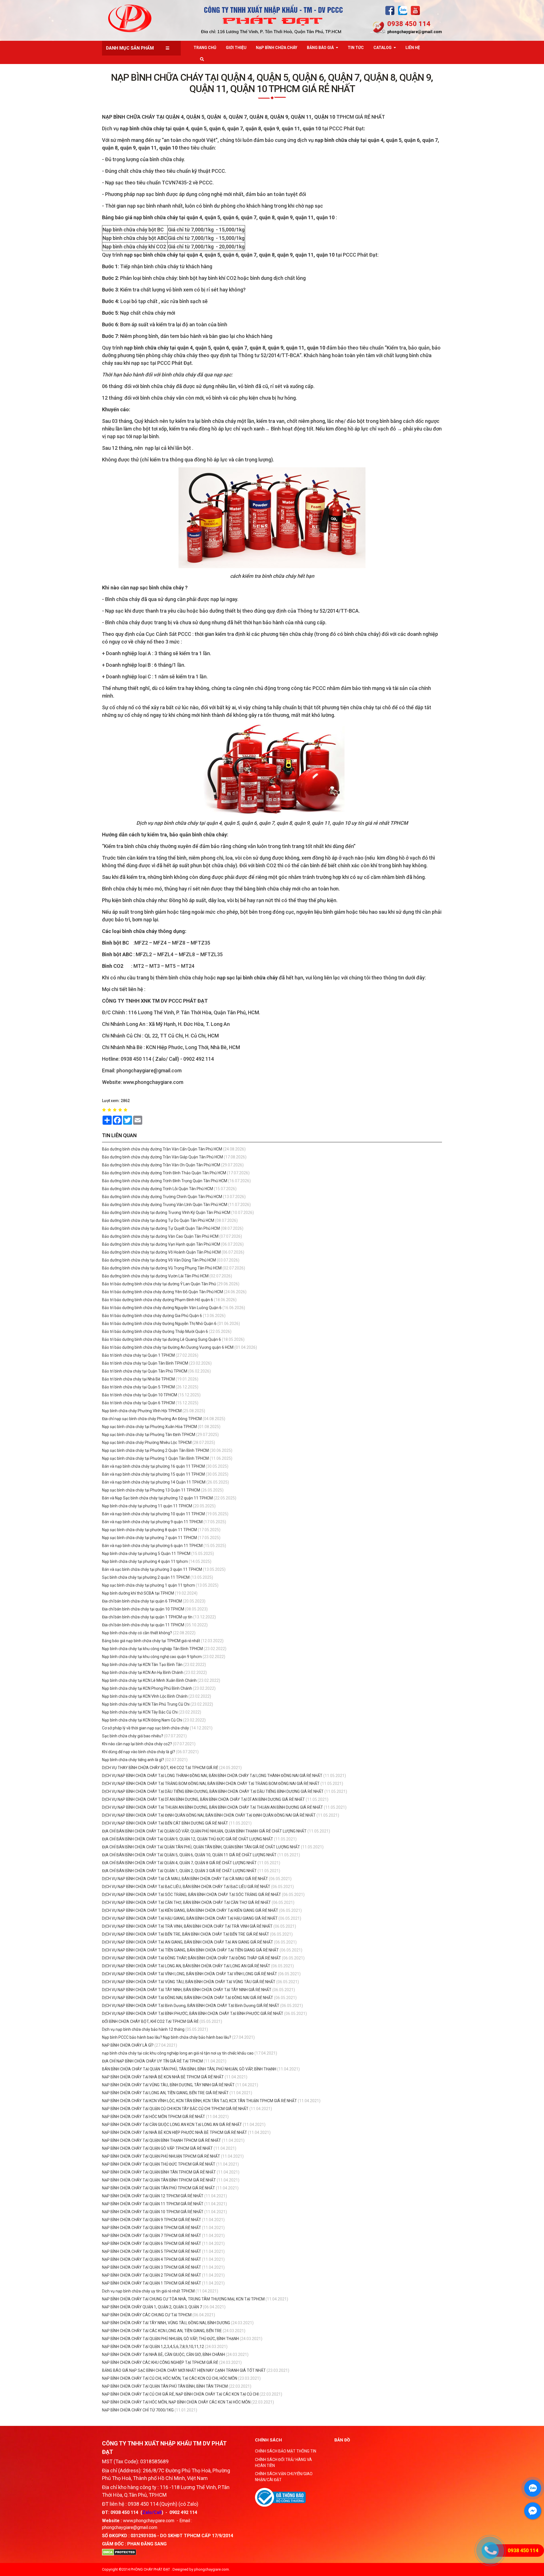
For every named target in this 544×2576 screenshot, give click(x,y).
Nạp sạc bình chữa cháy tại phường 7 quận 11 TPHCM (149, 1538)
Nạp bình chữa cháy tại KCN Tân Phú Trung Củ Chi (146, 1704)
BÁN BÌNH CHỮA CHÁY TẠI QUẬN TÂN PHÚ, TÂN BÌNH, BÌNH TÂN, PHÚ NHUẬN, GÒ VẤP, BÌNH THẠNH (189, 2069)
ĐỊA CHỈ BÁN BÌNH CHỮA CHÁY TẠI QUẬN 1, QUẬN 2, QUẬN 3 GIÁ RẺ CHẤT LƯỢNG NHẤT (179, 1871)
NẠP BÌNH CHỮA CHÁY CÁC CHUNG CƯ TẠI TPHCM (147, 2315)
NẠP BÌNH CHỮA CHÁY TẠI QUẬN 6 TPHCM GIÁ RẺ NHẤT (152, 2243)
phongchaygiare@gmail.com (415, 32)
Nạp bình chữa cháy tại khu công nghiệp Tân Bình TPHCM (152, 1649)
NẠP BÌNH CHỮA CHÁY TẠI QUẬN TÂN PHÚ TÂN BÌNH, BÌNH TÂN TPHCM (165, 2386)
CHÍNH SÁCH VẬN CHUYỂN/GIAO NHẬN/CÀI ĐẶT (284, 2477)
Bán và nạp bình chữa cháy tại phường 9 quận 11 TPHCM (152, 1522)
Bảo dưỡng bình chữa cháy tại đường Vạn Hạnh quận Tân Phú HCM (161, 1244)
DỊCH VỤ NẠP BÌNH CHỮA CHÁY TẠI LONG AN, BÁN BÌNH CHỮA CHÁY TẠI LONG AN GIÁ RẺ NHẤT (186, 1966)
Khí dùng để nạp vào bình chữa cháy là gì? (139, 1752)
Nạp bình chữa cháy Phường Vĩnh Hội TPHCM (142, 1411)
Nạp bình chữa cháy (277, 48)
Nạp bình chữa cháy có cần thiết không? (137, 1633)
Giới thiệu (236, 48)
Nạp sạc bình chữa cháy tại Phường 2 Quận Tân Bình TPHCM (155, 1450)
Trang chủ (205, 48)
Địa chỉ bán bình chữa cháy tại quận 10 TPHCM (143, 1609)
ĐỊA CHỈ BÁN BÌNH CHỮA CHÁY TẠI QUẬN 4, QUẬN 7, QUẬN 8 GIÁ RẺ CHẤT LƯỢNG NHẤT (179, 1863)
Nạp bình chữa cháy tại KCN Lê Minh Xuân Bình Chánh (149, 1680)
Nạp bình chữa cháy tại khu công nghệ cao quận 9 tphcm (152, 1657)
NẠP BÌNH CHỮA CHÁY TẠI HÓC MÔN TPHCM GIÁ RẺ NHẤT (154, 2117)
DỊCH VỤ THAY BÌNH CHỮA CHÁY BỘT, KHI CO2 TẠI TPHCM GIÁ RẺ (160, 1768)
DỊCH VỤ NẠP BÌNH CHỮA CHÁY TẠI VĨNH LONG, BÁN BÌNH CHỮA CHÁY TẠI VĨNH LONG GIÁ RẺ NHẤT (190, 1974)
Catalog (382, 48)
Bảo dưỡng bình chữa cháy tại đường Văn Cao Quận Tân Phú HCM (160, 1236)
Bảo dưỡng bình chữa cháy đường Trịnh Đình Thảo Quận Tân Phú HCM (164, 1173)
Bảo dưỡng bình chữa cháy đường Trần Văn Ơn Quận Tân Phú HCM (161, 1165)
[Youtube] (415, 10)
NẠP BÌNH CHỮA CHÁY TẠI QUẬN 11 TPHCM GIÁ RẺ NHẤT (153, 2204)
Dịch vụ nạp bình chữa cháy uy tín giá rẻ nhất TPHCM (148, 2291)
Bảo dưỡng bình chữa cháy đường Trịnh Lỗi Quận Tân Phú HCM (158, 1189)
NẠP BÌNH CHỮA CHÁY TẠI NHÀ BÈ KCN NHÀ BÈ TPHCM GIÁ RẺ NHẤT (163, 2077)
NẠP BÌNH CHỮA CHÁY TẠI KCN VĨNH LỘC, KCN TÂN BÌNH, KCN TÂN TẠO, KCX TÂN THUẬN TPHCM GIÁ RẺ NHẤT (200, 2101)
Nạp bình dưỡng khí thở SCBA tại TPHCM (138, 1593)
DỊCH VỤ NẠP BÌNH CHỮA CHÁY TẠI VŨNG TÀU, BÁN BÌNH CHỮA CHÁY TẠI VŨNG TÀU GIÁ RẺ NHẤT (189, 1982)
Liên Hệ (413, 48)
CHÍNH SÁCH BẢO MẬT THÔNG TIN (286, 2451)
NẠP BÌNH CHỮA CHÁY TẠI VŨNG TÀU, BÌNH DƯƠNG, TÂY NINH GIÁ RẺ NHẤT (169, 2085)
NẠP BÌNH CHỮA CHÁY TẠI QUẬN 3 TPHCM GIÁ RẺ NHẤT (152, 2267)
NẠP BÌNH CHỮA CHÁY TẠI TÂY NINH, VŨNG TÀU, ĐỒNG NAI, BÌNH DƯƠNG (166, 2323)
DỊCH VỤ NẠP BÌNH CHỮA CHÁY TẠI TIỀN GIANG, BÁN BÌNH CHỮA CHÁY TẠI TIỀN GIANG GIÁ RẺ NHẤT (190, 1950)
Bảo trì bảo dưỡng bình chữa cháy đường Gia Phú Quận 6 (152, 1316)
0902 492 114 (183, 2512)
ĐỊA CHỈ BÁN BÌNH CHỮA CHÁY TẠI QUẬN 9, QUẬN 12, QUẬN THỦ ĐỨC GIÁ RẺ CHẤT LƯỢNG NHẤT (188, 1839)
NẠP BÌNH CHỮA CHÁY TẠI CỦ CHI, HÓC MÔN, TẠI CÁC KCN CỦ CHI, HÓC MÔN (170, 2378)
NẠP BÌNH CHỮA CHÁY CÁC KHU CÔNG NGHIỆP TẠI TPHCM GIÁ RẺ (160, 2362)
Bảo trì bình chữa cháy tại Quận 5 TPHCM (138, 1387)
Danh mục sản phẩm (130, 48)
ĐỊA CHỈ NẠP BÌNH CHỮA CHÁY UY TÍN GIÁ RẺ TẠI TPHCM (152, 2061)
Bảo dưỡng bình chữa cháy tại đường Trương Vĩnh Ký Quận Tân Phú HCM (166, 1213)
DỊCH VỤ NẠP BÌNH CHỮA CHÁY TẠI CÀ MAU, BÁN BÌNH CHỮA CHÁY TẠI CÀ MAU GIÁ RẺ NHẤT (185, 1879)
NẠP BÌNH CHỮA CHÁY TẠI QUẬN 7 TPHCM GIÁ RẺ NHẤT (152, 2236)
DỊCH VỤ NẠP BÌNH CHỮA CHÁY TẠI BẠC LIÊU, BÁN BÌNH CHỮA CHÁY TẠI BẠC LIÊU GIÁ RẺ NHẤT (186, 1887)
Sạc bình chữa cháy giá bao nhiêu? (133, 1736)
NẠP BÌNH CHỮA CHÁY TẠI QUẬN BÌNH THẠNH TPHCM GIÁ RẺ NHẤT (162, 2140)
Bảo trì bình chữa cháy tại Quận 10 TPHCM (140, 1395)
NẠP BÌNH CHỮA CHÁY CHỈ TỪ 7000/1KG (138, 2410)
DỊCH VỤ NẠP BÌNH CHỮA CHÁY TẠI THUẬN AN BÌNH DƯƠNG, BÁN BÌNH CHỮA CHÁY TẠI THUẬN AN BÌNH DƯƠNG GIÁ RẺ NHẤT (212, 1807)
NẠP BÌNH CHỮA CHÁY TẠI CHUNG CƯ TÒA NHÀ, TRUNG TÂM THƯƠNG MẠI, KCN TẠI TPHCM (183, 2299)
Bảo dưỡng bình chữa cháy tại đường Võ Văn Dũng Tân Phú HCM (159, 1260)
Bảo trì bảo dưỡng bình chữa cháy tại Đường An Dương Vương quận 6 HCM (168, 1347)
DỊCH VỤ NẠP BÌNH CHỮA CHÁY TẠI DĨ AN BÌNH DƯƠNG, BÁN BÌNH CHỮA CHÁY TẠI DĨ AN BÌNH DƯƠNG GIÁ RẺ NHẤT (203, 1799)
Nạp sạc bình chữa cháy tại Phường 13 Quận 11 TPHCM (151, 1490)
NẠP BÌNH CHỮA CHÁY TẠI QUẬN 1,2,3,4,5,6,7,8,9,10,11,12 (153, 2347)
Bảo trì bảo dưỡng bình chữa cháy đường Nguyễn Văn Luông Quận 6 (162, 1308)
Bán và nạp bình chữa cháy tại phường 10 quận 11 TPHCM (153, 1514)
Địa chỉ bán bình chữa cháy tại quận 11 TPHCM (143, 1625)
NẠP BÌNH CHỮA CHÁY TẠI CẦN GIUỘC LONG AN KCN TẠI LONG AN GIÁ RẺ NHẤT (172, 2125)
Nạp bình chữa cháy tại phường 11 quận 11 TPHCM (147, 1506)
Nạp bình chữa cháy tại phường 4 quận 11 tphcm (145, 1561)
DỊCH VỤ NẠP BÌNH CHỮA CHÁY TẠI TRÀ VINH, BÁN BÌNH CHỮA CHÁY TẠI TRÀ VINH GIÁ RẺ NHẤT (187, 1926)
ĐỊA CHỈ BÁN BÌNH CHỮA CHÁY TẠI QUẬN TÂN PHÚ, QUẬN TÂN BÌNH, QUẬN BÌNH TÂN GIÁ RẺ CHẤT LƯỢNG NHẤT (201, 1847)
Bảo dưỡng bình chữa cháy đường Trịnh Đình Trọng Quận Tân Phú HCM (165, 1181)
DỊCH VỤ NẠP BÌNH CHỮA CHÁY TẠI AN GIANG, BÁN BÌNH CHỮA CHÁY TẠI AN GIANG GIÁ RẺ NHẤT (188, 1942)
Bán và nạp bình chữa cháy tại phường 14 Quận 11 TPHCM (154, 1482)
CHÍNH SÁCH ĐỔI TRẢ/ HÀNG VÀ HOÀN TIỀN (283, 2463)
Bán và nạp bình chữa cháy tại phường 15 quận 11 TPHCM (153, 1474)
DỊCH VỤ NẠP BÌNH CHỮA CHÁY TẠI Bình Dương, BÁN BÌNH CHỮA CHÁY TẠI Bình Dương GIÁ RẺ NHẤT (191, 2006)
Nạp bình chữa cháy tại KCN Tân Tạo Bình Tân (142, 1665)
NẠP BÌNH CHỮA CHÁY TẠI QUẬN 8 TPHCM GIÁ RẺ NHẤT (152, 2228)
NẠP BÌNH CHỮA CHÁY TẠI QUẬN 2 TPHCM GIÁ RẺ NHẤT (152, 2275)
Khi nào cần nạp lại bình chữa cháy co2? (137, 1744)
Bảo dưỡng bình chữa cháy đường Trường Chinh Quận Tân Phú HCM (162, 1197)
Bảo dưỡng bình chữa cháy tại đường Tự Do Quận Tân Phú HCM (158, 1220)
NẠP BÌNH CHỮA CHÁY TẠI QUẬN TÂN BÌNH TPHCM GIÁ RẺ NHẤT (159, 2180)
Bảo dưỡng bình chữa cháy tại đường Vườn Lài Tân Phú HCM (155, 1276)
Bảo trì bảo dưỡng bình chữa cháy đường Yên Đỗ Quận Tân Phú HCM (162, 1292)
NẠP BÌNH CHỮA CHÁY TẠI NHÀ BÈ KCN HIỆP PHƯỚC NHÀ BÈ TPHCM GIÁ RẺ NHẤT (175, 2132)
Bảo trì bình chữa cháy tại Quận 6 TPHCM (138, 1403)
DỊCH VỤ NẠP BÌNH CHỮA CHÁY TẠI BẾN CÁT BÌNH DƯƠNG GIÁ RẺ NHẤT (165, 1823)
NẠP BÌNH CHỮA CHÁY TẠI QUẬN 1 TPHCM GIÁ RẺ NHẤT (152, 2283)
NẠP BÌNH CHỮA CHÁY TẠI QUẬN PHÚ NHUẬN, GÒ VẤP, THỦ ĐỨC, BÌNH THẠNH (170, 2339)
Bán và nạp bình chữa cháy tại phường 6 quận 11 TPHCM (152, 1546)
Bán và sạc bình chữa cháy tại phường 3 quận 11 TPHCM (152, 1569)
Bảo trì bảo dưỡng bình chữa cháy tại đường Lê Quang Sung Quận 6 (161, 1339)
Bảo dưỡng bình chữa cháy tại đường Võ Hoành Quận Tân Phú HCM (161, 1252)
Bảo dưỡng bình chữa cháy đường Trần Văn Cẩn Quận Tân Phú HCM (162, 1149)
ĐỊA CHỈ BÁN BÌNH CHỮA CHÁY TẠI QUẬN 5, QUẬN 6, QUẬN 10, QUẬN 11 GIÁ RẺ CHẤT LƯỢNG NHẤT (189, 1855)
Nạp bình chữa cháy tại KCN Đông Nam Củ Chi (142, 1720)
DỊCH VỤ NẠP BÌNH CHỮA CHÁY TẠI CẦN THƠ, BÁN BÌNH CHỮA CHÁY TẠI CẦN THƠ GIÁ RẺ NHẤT (186, 1902)
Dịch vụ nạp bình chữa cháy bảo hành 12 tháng (143, 2029)
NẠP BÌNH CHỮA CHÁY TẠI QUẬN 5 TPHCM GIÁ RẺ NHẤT (152, 2251)
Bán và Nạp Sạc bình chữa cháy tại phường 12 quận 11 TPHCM (157, 1498)
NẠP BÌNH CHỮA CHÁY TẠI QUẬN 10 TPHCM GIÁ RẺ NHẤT (153, 2212)
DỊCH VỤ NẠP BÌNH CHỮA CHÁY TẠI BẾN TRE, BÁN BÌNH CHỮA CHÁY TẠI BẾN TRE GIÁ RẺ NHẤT (186, 1934)
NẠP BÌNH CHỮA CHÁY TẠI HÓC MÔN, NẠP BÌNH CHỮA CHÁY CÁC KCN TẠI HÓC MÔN (176, 2402)
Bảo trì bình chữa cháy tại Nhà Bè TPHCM (138, 1379)
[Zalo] (403, 10)
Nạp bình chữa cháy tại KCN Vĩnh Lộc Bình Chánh (145, 1696)
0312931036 (143, 2536)
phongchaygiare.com (212, 2569)
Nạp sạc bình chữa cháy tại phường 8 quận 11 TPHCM (149, 1530)
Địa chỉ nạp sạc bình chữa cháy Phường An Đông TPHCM (152, 1419)
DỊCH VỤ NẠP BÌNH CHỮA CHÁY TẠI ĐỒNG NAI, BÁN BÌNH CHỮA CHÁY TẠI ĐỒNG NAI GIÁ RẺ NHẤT (188, 1998)
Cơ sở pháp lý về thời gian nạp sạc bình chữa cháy (145, 1728)
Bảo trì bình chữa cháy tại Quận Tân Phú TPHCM (145, 1371)
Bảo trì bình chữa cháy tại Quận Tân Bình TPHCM (145, 1363)
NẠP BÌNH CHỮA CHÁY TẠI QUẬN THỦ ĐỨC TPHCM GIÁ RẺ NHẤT (159, 2164)
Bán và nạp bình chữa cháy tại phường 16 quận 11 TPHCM (153, 1466)
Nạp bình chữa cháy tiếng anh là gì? (133, 1760)
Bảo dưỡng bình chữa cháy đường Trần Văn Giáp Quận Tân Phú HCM (162, 1157)
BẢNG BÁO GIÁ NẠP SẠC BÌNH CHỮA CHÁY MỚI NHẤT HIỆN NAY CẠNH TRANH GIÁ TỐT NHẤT (184, 2370)
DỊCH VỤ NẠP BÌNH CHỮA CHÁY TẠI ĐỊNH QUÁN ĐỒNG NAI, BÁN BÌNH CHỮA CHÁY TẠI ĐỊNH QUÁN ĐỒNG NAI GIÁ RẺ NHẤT (209, 1815)
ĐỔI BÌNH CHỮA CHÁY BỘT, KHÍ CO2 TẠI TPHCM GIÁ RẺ (150, 2021)
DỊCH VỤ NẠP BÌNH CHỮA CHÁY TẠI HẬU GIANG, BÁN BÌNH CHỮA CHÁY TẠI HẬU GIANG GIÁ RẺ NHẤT (190, 1918)
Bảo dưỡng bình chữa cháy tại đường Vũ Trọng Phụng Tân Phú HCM (162, 1268)
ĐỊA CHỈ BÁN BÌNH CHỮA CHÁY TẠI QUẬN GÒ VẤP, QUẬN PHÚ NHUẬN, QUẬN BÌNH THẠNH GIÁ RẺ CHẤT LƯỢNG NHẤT (204, 1831)
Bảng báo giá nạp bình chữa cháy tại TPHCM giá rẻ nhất (151, 1641)
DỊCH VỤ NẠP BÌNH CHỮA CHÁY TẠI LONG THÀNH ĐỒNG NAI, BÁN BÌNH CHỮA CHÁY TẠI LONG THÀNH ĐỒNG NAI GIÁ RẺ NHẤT (212, 1776)
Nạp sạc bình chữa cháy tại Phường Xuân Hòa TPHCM (149, 1427)
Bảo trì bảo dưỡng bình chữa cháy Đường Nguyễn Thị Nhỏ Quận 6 (159, 1324)
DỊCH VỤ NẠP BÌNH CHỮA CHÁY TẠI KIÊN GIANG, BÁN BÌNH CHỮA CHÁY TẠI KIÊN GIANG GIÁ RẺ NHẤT (190, 1910)
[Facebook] (390, 10)
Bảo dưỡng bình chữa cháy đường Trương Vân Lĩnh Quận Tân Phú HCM (165, 1205)
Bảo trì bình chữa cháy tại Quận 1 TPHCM (138, 1355)
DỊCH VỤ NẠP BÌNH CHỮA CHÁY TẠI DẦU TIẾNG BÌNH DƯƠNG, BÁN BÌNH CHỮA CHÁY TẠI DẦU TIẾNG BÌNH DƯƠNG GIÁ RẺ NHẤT (213, 1791)
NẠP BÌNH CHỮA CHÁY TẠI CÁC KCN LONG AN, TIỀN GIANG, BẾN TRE (162, 2331)
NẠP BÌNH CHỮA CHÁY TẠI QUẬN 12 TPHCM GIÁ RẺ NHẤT (153, 2196)
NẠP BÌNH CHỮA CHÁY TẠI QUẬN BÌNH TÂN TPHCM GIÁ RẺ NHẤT (159, 2172)
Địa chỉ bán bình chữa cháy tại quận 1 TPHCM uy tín (148, 1617)
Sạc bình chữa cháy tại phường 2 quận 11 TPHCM (146, 1577)
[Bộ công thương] (280, 2497)
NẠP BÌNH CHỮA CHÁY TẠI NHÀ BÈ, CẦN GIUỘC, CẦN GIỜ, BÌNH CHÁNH (163, 2355)
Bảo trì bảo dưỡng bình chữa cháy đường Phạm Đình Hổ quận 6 (158, 1300)
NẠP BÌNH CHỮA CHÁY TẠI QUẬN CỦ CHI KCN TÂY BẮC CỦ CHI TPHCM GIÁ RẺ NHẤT (176, 2109)
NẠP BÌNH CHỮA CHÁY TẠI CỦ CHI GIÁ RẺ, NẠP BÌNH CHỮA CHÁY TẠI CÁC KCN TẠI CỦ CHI (180, 2394)
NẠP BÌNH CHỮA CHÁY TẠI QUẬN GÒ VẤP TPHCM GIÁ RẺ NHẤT (158, 2148)
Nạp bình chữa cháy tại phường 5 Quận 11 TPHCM (146, 1554)
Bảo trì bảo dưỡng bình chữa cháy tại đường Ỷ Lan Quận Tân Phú (159, 1284)
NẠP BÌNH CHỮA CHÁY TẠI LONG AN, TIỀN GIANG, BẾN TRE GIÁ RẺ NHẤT (166, 2093)
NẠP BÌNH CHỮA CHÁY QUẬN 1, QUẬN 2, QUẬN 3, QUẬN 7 (152, 2307)
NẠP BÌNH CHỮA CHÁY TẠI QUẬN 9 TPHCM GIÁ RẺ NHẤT (152, 2220)
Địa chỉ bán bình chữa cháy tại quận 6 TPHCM (142, 1601)
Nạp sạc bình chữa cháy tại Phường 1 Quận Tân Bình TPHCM (155, 1458)
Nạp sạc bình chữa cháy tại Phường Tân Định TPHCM (149, 1435)
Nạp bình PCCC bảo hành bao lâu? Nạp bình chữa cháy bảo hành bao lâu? (167, 2037)
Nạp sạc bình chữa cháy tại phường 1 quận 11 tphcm (148, 1585)
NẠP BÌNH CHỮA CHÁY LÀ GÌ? (128, 2045)
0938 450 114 (409, 24)
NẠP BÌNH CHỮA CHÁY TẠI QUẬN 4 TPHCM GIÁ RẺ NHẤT (152, 2259)
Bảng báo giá (320, 48)
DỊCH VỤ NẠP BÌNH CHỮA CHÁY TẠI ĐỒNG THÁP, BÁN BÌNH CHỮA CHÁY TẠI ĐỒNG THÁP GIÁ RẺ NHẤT (192, 1958)
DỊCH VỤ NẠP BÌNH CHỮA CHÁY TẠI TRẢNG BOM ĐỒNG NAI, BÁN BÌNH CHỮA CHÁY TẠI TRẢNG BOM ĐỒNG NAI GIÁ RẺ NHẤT (211, 1784)
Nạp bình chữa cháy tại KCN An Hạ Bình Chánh (143, 1672)
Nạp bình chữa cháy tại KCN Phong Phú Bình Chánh (147, 1688)
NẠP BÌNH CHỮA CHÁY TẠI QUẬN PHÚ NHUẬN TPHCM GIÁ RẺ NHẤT (161, 2156)
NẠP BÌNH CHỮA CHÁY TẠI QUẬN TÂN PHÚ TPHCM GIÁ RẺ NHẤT (159, 2188)
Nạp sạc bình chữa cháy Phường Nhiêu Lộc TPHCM (147, 1443)
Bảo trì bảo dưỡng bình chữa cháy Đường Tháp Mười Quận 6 (155, 1331)
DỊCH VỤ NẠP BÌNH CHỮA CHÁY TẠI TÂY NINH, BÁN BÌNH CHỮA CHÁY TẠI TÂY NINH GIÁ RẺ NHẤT (187, 1990)
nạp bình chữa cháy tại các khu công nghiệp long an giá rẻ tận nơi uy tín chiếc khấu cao (178, 2053)
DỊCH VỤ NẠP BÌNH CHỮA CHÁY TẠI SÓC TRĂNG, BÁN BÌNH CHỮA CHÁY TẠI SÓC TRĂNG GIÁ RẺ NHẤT (192, 1895)
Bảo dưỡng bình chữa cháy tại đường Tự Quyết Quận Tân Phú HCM (161, 1228)
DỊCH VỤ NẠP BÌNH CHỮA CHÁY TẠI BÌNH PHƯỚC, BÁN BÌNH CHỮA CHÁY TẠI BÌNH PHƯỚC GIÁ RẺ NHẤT (193, 2014)
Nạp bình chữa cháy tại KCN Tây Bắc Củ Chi (140, 1712)
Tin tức (356, 48)
